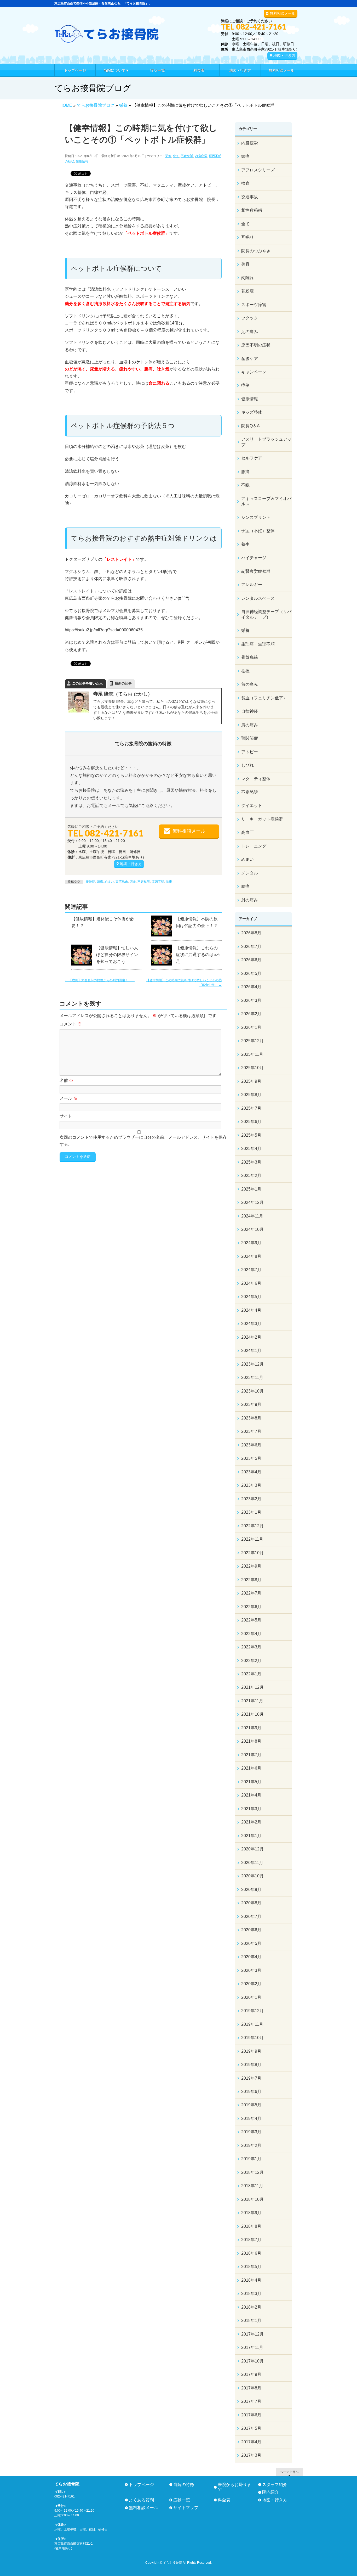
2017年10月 (252, 2361)
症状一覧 (182, 2500)
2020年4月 (251, 1957)
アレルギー (252, 585)
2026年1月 (251, 1027)
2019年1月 (251, 2159)
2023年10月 (252, 1391)
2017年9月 (251, 2374)
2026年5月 (251, 973)
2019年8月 (251, 2065)
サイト (66, 1116)
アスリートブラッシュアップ (266, 442)
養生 (245, 544)
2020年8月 (251, 1903)
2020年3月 (251, 1970)
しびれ (247, 765)
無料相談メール (283, 13)
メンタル (250, 873)
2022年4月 (251, 1634)
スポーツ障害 (254, 305)
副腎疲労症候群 (256, 571)
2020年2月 (251, 1984)
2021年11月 (252, 1701)
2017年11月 (252, 2347)
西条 (133, 882)
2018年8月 (251, 2226)
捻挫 (245, 671)
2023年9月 (251, 1404)
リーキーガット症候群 (262, 819)
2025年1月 (251, 1189)
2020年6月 (251, 1930)
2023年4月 (251, 1472)
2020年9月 (251, 1890)
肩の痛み (250, 725)
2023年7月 (251, 1431)
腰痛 (245, 886)
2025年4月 (251, 1149)
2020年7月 (251, 1916)
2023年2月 (251, 1499)
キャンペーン (254, 372)
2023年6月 (251, 1445)
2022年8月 (251, 1580)
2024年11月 (252, 1216)
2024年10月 (252, 1229)
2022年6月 (251, 1607)
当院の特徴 (184, 2485)
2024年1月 (251, 1351)
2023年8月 (251, 1418)
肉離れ (247, 278)
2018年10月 (252, 2199)
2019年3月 (251, 2132)
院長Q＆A (251, 426)
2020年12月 (252, 1849)
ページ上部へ (289, 2472)
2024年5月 (251, 1297)
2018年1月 (251, 2320)
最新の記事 (123, 683)
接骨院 (90, 882)
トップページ (141, 2485)
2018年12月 (252, 2172)
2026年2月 (251, 1014)
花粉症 (247, 291)
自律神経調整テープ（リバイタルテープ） (266, 614)
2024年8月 (251, 1256)
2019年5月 (251, 2105)
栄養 (168, 156)
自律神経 (250, 711)
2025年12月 (252, 1041)
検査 (245, 183)
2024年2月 (251, 1337)
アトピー (250, 752)
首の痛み (250, 684)
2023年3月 (251, 1485)
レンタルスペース (258, 598)
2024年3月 (251, 1324)
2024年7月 (251, 1270)
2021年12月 (252, 1687)
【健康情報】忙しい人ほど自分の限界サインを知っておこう (117, 955)
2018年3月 (251, 2294)
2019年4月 (251, 2118)
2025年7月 (251, 1108)
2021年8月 (251, 1741)
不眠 (245, 485)
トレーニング (254, 846)
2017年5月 (251, 2428)
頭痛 (100, 882)
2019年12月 (252, 2011)
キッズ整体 (252, 412)
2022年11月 (252, 1539)
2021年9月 (251, 1728)
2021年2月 (251, 1822)
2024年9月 (251, 1243)
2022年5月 (251, 1620)
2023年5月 (251, 1458)
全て (176, 156)
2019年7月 (251, 2078)
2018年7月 (251, 2240)
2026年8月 (251, 933)
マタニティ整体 (256, 779)
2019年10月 (252, 2038)
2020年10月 (252, 1876)
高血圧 (247, 832)
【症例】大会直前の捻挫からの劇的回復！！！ (100, 980)
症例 (245, 385)
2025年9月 (251, 1081)
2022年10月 (252, 1553)
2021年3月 (251, 1809)
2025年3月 (251, 1162)
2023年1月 (251, 1512)
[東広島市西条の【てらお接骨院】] (107, 37)
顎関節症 (250, 738)
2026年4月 (251, 987)
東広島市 (122, 882)
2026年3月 (251, 1000)
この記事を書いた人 (87, 683)
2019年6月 (251, 2092)
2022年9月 (251, 1566)
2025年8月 (251, 1095)
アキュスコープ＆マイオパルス (266, 501)
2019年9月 (251, 2051)
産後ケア (250, 359)
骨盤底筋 (250, 657)
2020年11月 (252, 1863)
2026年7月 (251, 947)
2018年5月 (251, 2267)
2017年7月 (251, 2401)
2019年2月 (251, 2145)
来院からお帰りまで (234, 2487)
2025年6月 (251, 1122)
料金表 (224, 2500)
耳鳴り (247, 237)
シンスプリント (256, 517)
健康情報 (82, 161)
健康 (169, 882)
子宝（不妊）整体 (258, 531)
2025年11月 (252, 1054)
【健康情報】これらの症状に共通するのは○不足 (198, 955)
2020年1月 (251, 1997)
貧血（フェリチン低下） (264, 698)
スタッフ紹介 (275, 2485)
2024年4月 (251, 1310)
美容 (245, 264)
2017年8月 (251, 2388)
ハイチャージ (254, 558)
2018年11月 (252, 2186)
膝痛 (245, 472)
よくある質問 (141, 2500)
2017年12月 (252, 2334)
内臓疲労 (201, 156)
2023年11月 (252, 1377)
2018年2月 (251, 2307)
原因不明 (158, 882)
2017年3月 (251, 2455)
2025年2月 (251, 1175)
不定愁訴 (187, 156)
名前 (66, 1081)
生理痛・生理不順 (258, 644)
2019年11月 (252, 2024)
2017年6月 (251, 2415)
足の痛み (250, 332)
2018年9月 (251, 2213)
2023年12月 (252, 1364)
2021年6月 (251, 1768)
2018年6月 (251, 2253)
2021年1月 (251, 1836)
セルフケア (252, 458)
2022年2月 (251, 1661)
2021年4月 (251, 1795)
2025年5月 (251, 1135)
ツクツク (250, 318)
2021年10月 (252, 1714)
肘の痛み (250, 900)
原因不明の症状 (256, 345)
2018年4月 (251, 2280)
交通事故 (250, 197)
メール (68, 1098)
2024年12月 (252, 1202)
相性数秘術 (252, 210)
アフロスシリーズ (258, 170)
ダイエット (252, 806)
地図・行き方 (284, 55)
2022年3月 (251, 1647)
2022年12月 (252, 1526)
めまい (109, 882)
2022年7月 (251, 1593)
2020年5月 (251, 1943)
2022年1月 (251, 1674)
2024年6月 (251, 1283)
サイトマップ (186, 2508)
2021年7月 (251, 1755)
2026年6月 (251, 960)
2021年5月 (251, 1782)
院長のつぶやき (256, 251)
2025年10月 (252, 1068)
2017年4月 (251, 2442)
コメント (71, 1024)
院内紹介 (270, 2492)
